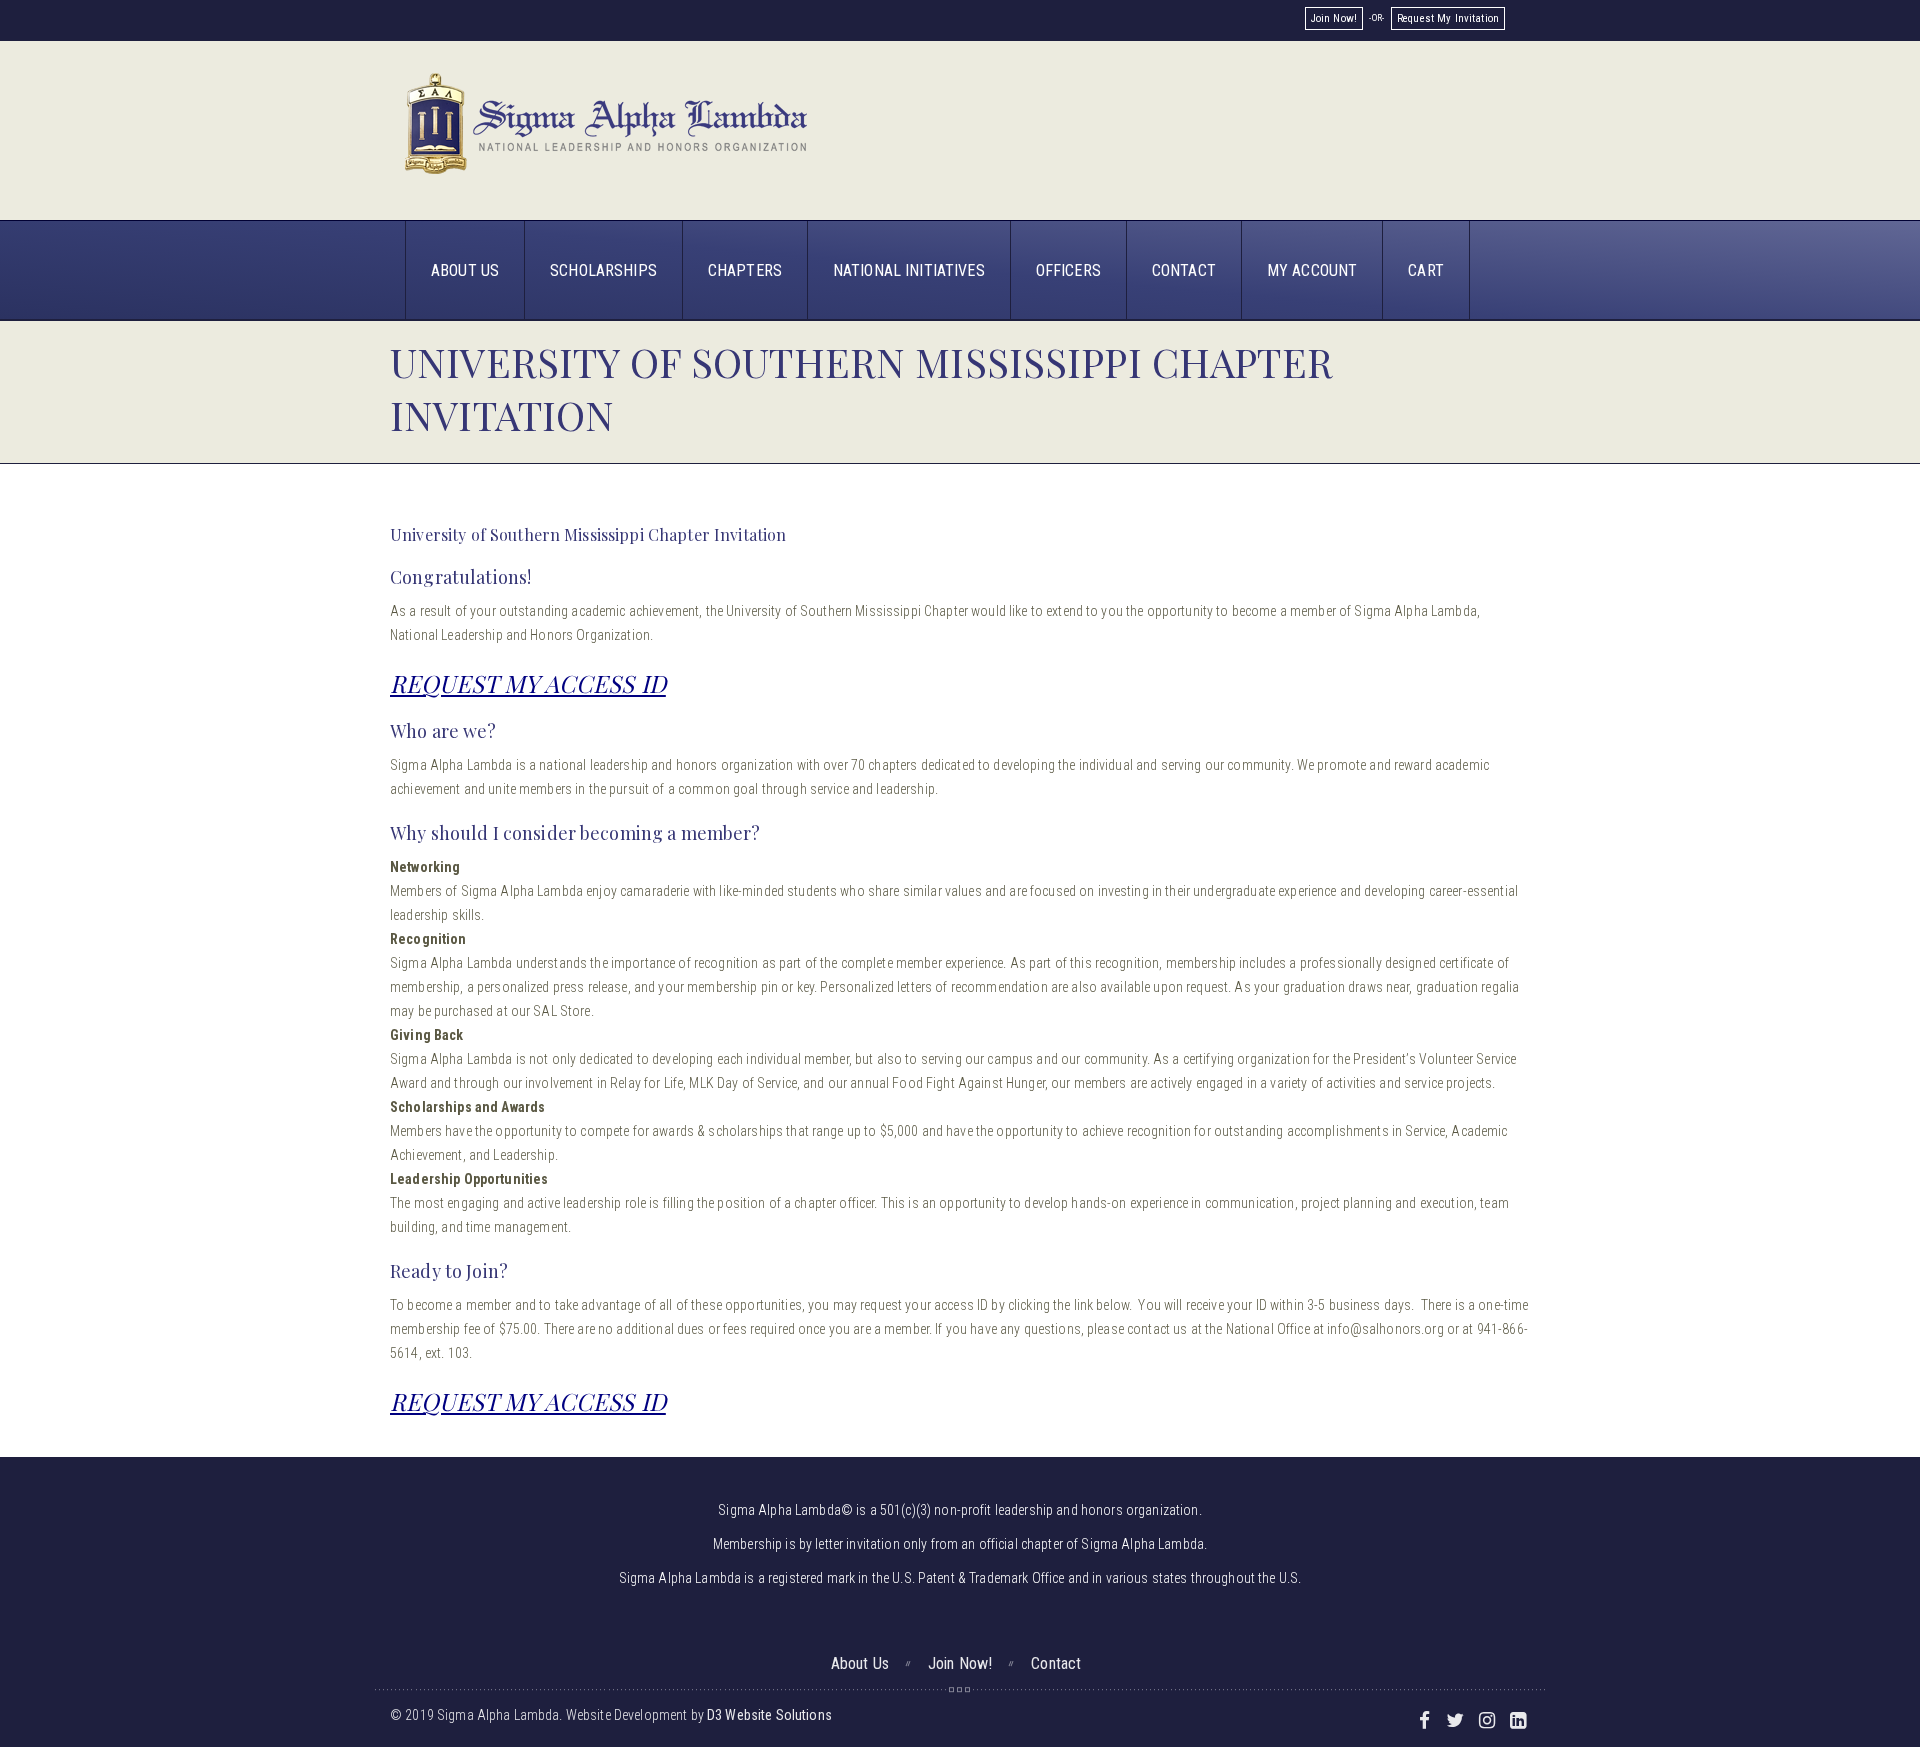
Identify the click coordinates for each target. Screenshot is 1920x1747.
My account (1312, 270)
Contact (1184, 270)
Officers (1068, 270)
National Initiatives (909, 270)
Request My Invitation (1448, 18)
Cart (1426, 270)
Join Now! (1334, 18)
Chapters (745, 270)
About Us (465, 270)
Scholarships (603, 270)
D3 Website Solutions (769, 1715)
